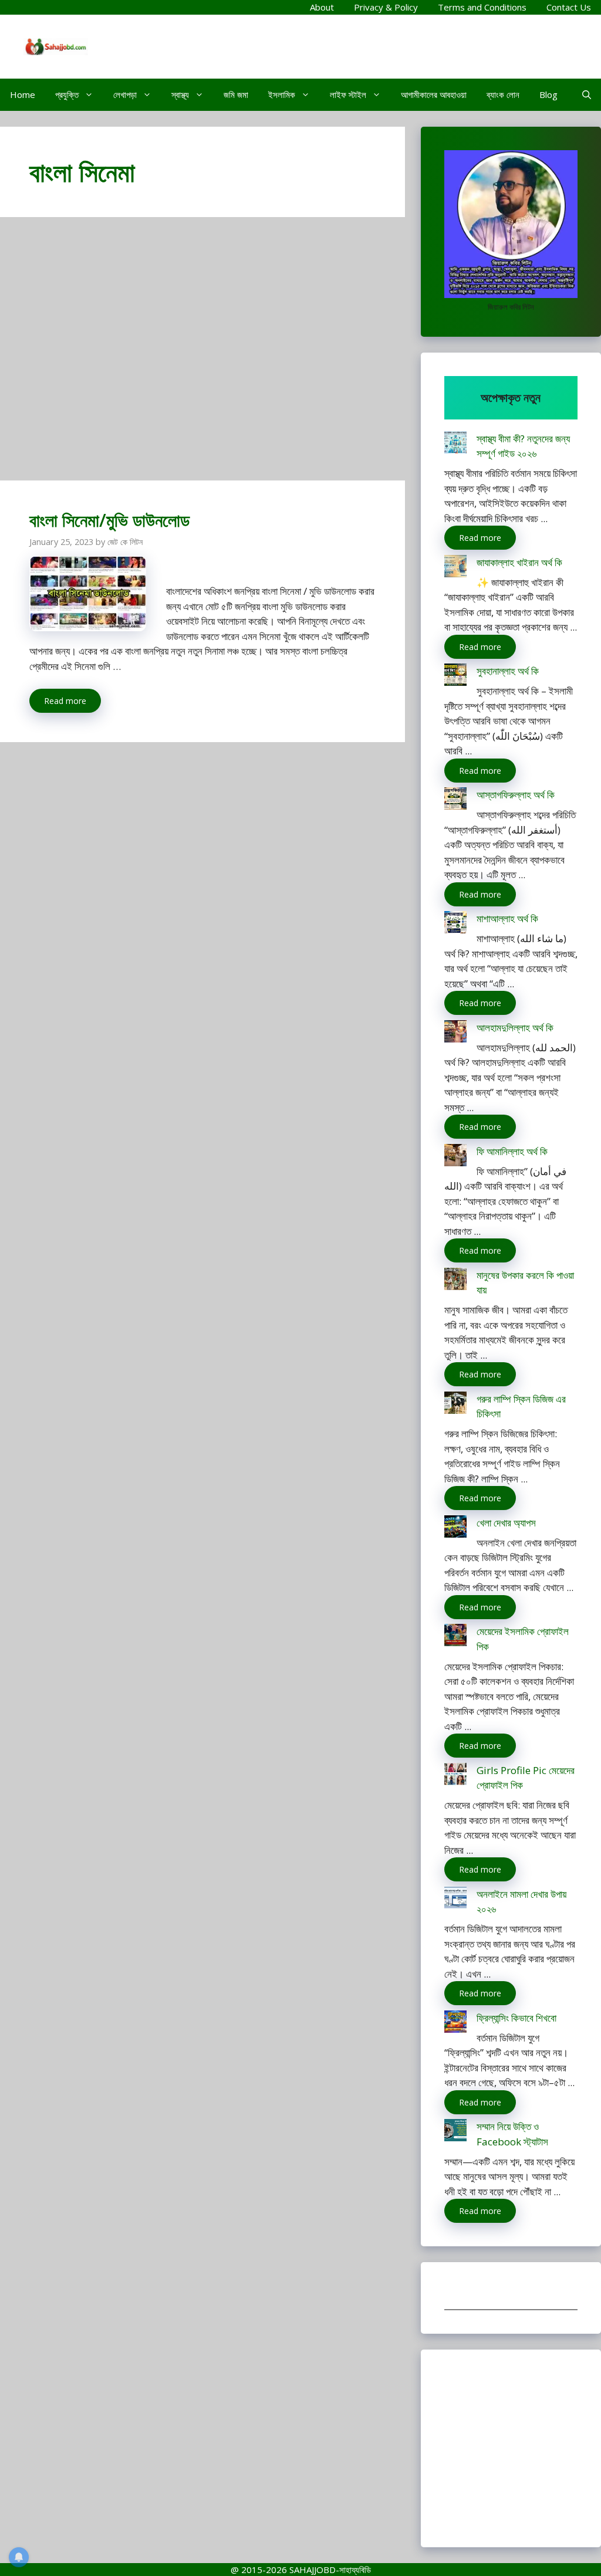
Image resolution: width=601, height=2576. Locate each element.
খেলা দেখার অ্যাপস (506, 1523)
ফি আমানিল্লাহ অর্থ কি (512, 1151)
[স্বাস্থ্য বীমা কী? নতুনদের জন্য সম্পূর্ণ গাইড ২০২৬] (455, 444)
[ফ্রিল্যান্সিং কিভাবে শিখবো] (455, 2024)
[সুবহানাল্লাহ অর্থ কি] (455, 677)
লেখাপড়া (125, 94)
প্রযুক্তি (67, 94)
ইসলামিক (282, 94)
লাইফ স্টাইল (348, 94)
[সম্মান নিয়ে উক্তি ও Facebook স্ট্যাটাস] (455, 2132)
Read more (65, 701)
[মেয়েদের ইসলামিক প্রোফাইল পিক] (455, 1637)
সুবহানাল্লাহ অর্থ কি (508, 671)
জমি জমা (236, 94)
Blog (548, 94)
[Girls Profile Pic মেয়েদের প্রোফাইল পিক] (455, 1776)
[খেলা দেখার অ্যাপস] (455, 1529)
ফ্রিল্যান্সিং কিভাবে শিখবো (516, 2018)
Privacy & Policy (386, 7)
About (322, 7)
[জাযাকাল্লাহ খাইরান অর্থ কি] (455, 568)
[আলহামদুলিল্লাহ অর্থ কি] (455, 1033)
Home (23, 94)
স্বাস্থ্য (180, 94)
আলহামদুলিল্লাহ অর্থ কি (515, 1028)
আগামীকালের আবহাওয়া (434, 94)
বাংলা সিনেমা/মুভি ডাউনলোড (109, 520)
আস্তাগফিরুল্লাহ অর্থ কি (516, 795)
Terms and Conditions (482, 7)
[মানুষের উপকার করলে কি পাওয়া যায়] (455, 1281)
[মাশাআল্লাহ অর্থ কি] (455, 924)
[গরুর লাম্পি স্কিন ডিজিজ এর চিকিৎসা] (455, 1405)
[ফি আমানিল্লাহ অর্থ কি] (455, 1157)
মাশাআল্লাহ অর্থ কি (507, 918)
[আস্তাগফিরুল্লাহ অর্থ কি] (455, 800)
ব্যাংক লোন (503, 94)
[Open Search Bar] (587, 95)
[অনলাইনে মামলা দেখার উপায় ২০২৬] (455, 1900)
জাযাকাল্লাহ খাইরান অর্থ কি (519, 562)
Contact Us (569, 7)
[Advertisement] (202, 354)
